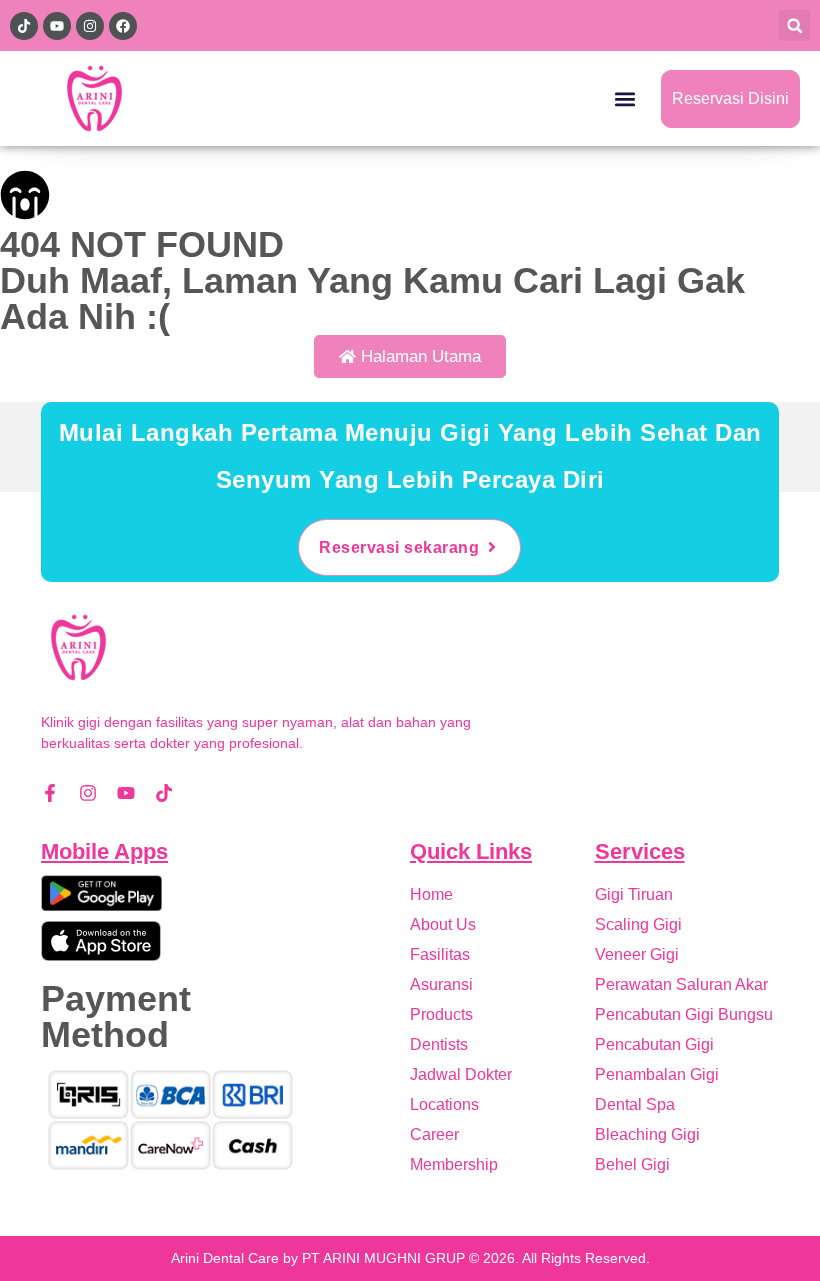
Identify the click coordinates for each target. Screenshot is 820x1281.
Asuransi (441, 984)
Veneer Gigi (637, 954)
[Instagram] (88, 793)
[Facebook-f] (50, 793)
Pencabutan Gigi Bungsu (684, 1014)
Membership (454, 1164)
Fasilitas (440, 954)
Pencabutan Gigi (654, 1044)
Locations (444, 1104)
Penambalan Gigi (657, 1074)
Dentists (439, 1044)
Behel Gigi (632, 1164)
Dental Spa (635, 1104)
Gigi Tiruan (634, 894)
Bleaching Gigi (647, 1134)
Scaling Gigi (638, 924)
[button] (794, 25)
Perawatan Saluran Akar (681, 984)
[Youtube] (126, 793)
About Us (443, 924)
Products (441, 1014)
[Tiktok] (164, 793)
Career (434, 1134)
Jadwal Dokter (461, 1074)
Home (431, 894)
